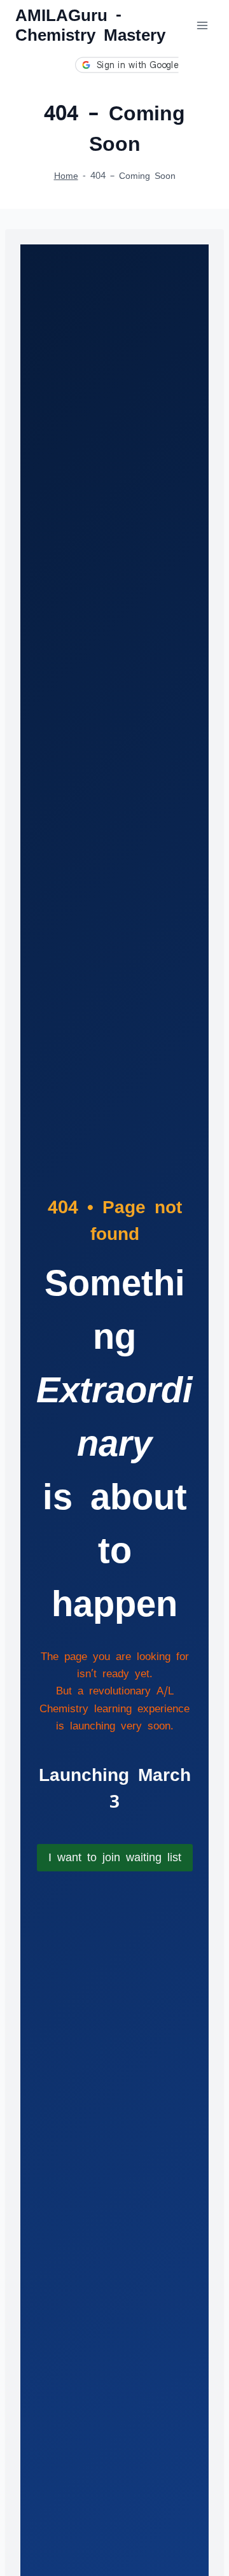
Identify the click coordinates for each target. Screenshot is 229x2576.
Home (66, 175)
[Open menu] (202, 25)
